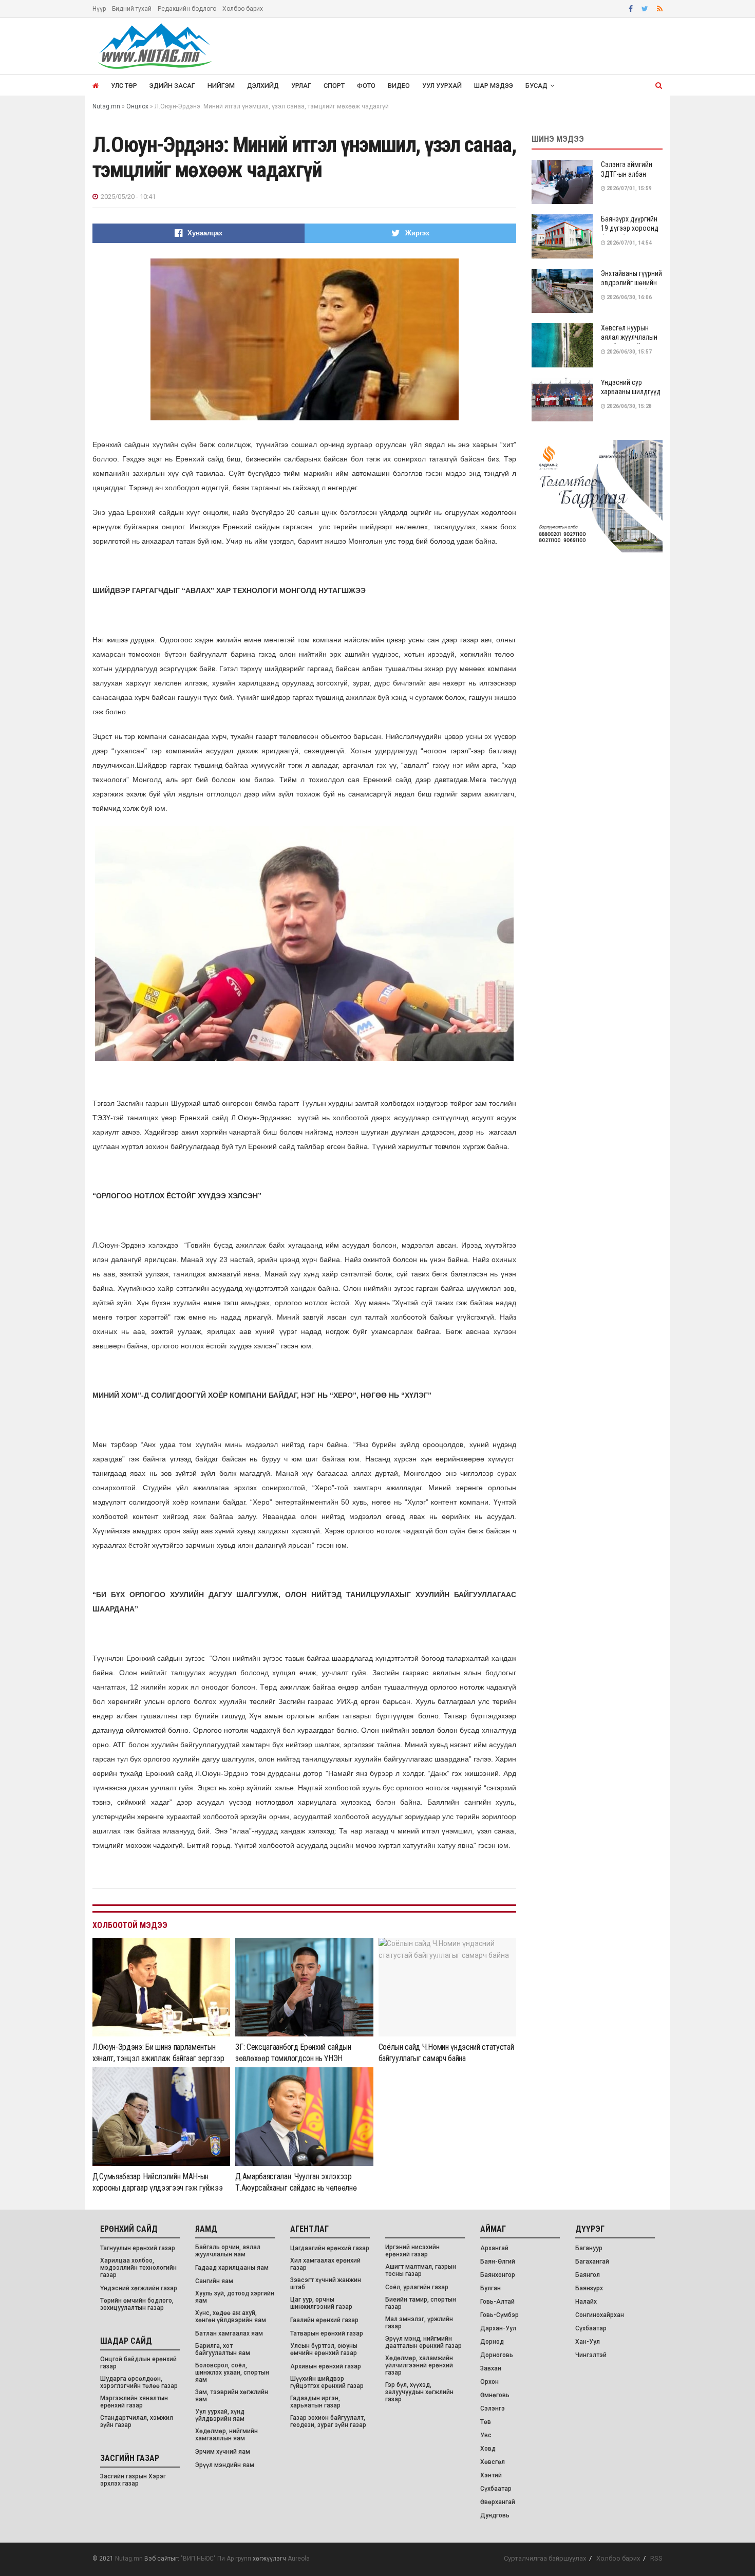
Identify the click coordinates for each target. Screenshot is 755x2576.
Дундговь (495, 2515)
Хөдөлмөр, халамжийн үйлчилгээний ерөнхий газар (419, 2365)
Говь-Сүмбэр (499, 2315)
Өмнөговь (495, 2395)
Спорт (334, 86)
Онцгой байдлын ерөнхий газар (138, 2363)
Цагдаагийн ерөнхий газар (330, 2248)
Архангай (494, 2248)
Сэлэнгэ (493, 2408)
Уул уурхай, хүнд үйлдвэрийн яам (220, 2415)
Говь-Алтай (497, 2302)
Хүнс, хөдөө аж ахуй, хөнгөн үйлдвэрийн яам (231, 2316)
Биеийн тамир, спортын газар (421, 2303)
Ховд (488, 2449)
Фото (366, 86)
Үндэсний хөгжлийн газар (139, 2288)
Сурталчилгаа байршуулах (545, 2558)
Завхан (491, 2368)
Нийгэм (221, 86)
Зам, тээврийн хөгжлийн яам (232, 2396)
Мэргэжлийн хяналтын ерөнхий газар (134, 2402)
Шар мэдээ (494, 86)
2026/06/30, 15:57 (629, 352)
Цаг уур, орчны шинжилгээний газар (321, 2303)
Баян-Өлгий (498, 2262)
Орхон (489, 2382)
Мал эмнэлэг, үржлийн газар (419, 2323)
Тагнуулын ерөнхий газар (138, 2248)
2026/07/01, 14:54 (629, 243)
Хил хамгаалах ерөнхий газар (325, 2264)
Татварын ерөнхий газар (327, 2333)
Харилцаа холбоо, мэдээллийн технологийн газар (138, 2268)
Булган (490, 2288)
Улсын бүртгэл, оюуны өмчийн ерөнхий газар (324, 2349)
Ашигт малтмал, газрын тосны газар (421, 2270)
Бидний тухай (132, 9)
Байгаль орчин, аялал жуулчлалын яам (228, 2251)
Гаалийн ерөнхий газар (324, 2320)
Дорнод (492, 2342)
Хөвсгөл (493, 2462)
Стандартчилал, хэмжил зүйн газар (137, 2421)
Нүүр (99, 9)
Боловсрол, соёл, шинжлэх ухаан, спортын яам (232, 2373)
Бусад (536, 86)
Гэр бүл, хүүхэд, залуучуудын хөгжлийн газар (419, 2392)
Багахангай (592, 2262)
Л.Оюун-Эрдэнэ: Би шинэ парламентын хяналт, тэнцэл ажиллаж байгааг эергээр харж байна (158, 2059)
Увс (486, 2435)
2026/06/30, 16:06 (629, 297)
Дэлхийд (263, 86)
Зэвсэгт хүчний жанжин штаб (326, 2284)
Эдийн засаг (172, 86)
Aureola (299, 2559)
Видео (399, 86)
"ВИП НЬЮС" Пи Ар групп (216, 2559)
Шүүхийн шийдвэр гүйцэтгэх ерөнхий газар (327, 2382)
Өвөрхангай (498, 2502)
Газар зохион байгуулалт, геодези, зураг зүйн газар (328, 2421)
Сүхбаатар (496, 2489)
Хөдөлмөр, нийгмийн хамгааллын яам (226, 2435)
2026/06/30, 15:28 (629, 406)
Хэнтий (491, 2475)
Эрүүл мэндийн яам (225, 2465)
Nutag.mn (129, 2559)
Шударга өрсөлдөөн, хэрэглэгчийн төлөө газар (139, 2382)
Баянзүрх (589, 2288)
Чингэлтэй (591, 2355)
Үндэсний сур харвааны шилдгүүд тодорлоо (631, 392)
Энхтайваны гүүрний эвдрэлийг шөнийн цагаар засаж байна (631, 283)
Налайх (586, 2302)
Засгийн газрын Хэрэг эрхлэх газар (133, 2480)
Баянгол (588, 2275)
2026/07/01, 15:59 (629, 188)
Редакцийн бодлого (187, 9)
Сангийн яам (214, 2281)
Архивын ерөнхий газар (326, 2366)
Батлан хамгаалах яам (229, 2333)
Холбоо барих (243, 9)
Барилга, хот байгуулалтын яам (223, 2349)
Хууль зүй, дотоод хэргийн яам (235, 2297)
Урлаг (301, 86)
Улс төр (124, 86)
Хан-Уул (588, 2342)
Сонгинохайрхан (600, 2315)
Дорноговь (497, 2355)
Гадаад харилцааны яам (232, 2268)
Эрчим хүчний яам (223, 2452)
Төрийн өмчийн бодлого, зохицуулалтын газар (137, 2304)
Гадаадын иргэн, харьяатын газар (315, 2402)
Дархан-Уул (498, 2328)
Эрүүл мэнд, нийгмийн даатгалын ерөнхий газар (423, 2342)
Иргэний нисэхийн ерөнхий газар (412, 2251)
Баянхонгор (498, 2275)
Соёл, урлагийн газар (417, 2287)
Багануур (589, 2248)
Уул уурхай (442, 86)
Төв (486, 2422)
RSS (656, 2558)
